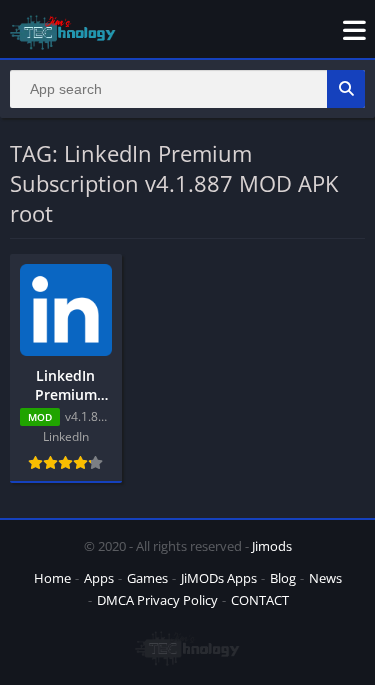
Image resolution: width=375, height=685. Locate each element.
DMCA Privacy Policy (157, 600)
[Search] (346, 89)
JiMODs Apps (219, 578)
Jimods (272, 546)
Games (147, 578)
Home (52, 578)
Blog (283, 578)
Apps (99, 578)
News (325, 578)
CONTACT (260, 600)
